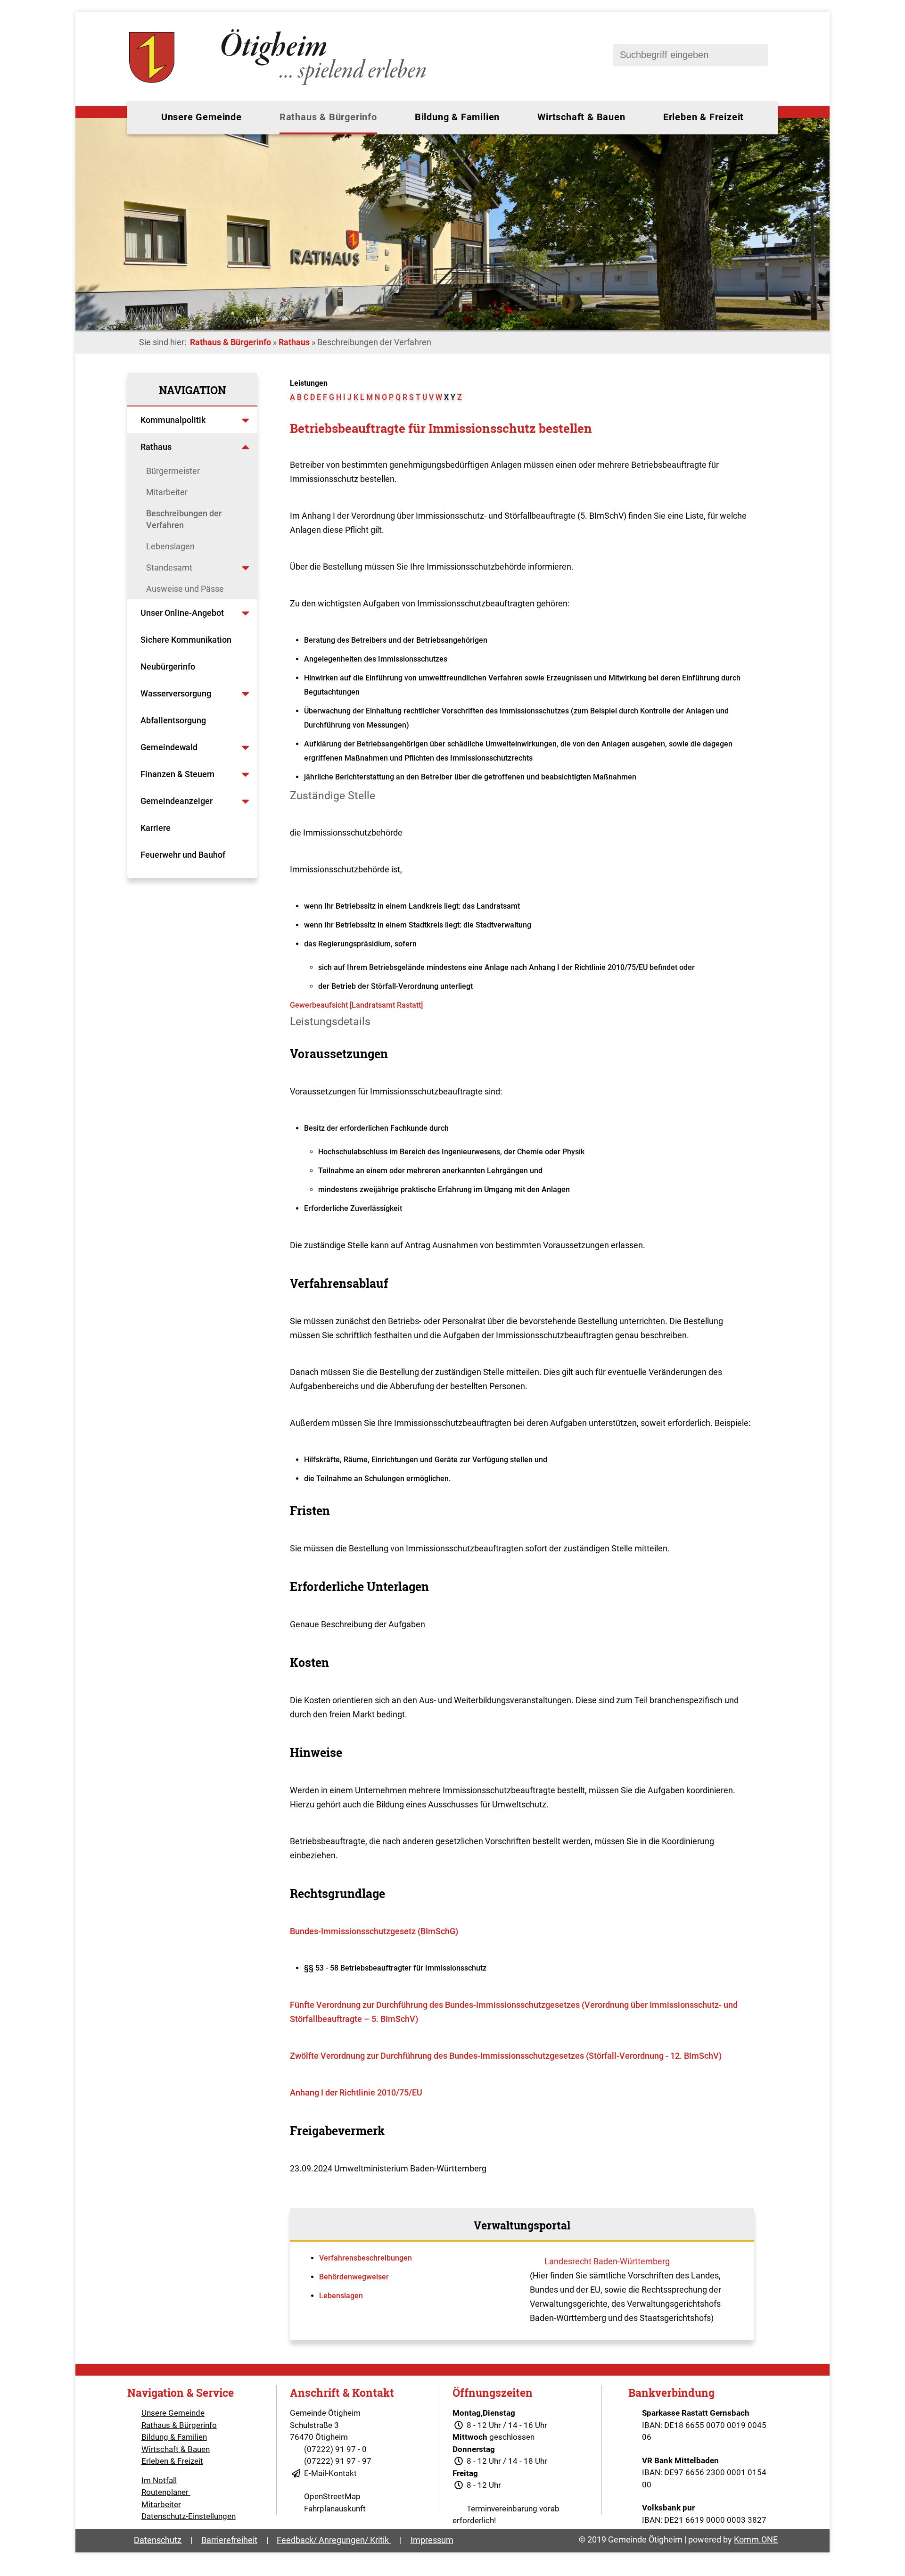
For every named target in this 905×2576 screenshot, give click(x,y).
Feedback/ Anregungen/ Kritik (334, 2540)
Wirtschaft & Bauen (581, 117)
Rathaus (294, 342)
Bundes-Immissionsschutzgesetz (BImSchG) (374, 1931)
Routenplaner (166, 2492)
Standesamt (169, 567)
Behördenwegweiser (354, 2277)
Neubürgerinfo (169, 667)
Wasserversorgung (176, 693)
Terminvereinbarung (502, 2509)
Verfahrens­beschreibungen (366, 2258)
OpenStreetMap (332, 2496)
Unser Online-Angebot (182, 613)
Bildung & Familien (457, 117)
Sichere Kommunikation (186, 640)
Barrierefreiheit (229, 2540)
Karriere (156, 828)
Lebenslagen (170, 546)
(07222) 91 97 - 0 (335, 2449)
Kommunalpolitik (173, 420)
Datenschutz (158, 2540)
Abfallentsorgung (173, 720)
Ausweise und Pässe (185, 589)
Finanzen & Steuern (177, 774)
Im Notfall (159, 2480)
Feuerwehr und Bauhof (183, 855)
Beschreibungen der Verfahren (184, 519)
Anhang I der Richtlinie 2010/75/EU (356, 2092)
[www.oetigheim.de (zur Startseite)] (279, 85)
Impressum (432, 2540)
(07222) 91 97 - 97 (338, 2461)
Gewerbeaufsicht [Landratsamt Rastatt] (356, 1005)
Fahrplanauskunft (335, 2509)
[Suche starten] (757, 55)
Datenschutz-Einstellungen (189, 2516)
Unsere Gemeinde (202, 117)
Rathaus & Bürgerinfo (328, 117)
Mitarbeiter (167, 492)
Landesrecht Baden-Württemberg (607, 2261)
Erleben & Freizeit (703, 117)
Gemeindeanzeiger (177, 801)
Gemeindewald (169, 747)
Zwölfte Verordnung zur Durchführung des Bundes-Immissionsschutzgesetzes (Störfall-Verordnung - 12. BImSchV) (506, 2056)
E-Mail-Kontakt (330, 2473)
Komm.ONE (756, 2539)
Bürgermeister (173, 471)
